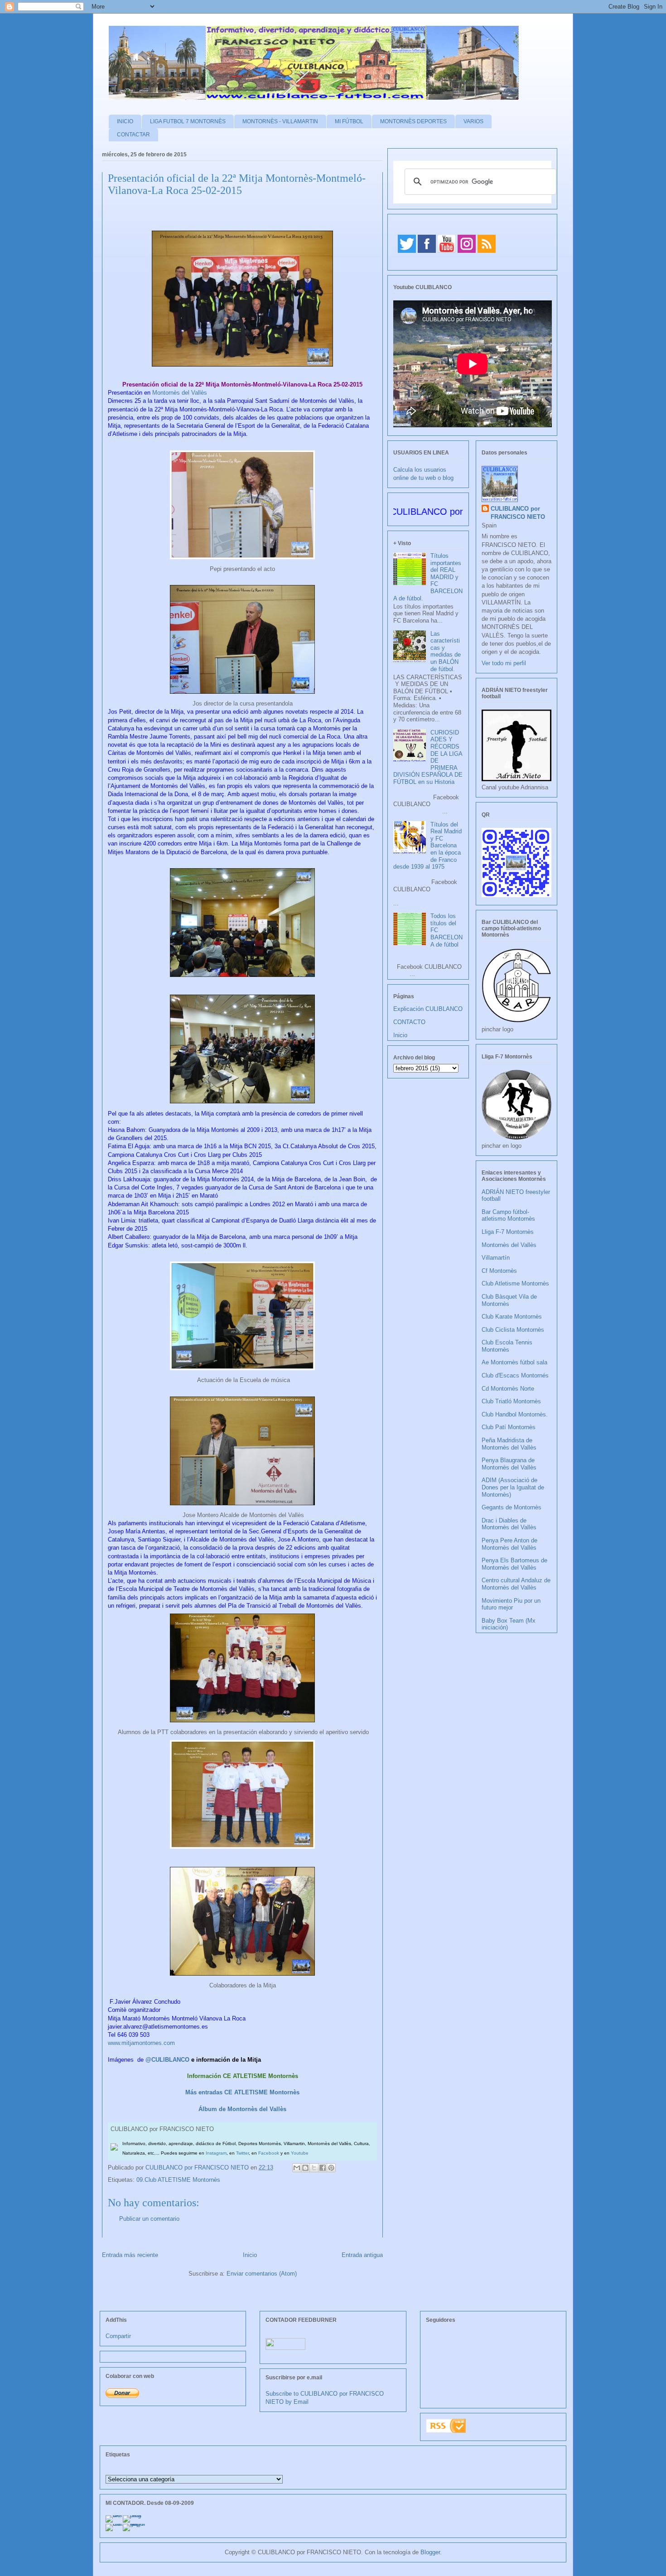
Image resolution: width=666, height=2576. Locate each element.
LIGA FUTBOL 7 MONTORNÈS (188, 121)
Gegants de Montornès (512, 1507)
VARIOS (473, 121)
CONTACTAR (133, 135)
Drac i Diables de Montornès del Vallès (509, 1524)
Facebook (269, 2153)
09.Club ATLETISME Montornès (178, 2180)
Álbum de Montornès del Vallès (242, 2109)
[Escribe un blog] (305, 2168)
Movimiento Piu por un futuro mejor (511, 1604)
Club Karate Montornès (512, 1317)
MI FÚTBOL (349, 121)
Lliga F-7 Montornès (508, 1232)
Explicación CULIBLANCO (428, 1009)
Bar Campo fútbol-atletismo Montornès (508, 1216)
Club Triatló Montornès (511, 1401)
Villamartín (496, 1258)
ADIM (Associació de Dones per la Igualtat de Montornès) (513, 1487)
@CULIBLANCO (167, 2060)
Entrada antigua (362, 2255)
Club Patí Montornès (509, 1427)
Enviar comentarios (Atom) (262, 2274)
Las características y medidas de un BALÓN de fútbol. (446, 651)
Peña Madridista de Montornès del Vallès (509, 1444)
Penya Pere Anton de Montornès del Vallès (509, 1544)
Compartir (118, 2336)
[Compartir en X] (314, 2168)
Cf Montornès (499, 1271)
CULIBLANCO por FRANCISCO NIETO (198, 2168)
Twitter (242, 2153)
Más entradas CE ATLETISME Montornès (242, 2092)
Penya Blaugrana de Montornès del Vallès (509, 1464)
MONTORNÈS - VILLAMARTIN (280, 121)
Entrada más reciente (130, 2255)
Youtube (300, 2153)
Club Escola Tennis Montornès (507, 1346)
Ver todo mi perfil (504, 663)
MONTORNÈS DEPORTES (413, 121)
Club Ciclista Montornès (513, 1330)
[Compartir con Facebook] (323, 2168)
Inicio (250, 2255)
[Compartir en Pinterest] (331, 2168)
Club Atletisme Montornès (515, 1283)
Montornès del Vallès (180, 393)
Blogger (430, 2552)
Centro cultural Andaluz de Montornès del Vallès (516, 1584)
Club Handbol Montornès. (515, 1414)
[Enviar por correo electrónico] (297, 2168)
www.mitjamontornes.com (141, 2043)
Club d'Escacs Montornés (515, 1375)
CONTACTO (409, 1022)
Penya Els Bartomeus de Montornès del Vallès (514, 1564)
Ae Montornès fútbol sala (514, 1362)
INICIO (125, 121)
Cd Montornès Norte (508, 1389)
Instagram (216, 2153)
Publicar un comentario (149, 2219)
